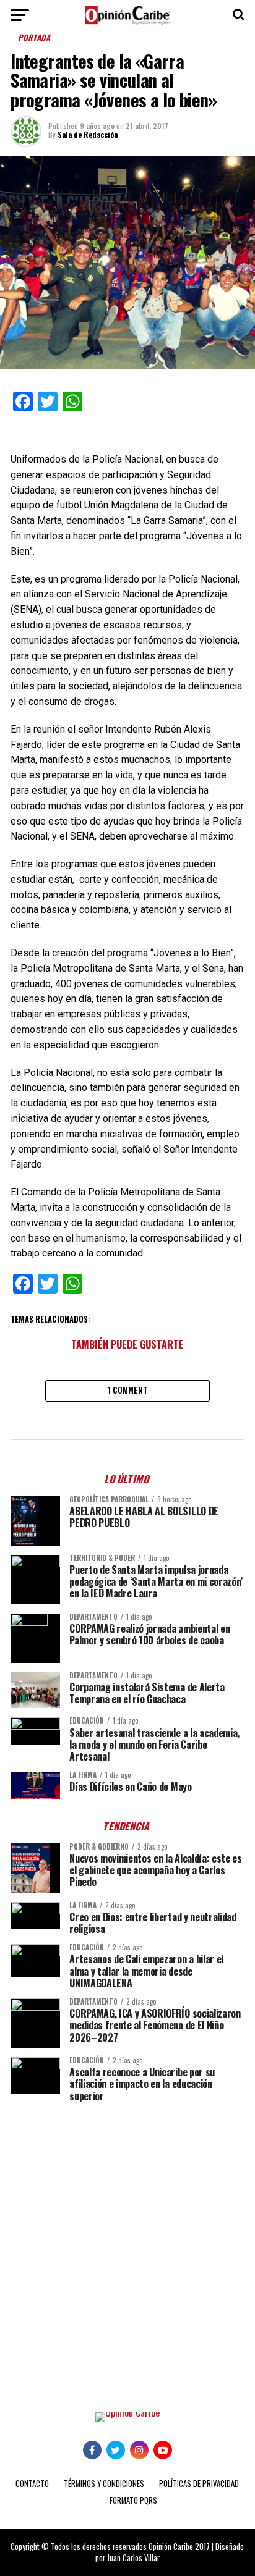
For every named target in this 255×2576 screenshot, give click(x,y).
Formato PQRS (133, 2500)
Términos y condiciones (104, 2484)
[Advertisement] (127, 2248)
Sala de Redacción (88, 134)
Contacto (32, 2484)
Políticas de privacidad (199, 2484)
